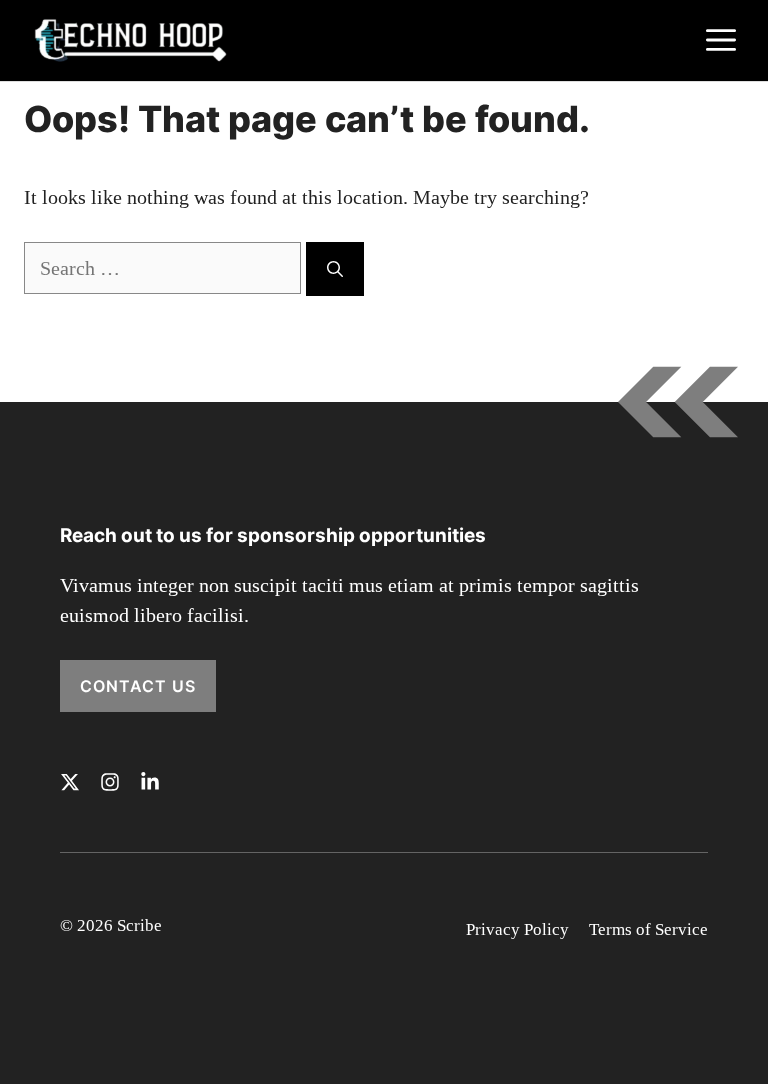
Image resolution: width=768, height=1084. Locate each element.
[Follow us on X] (70, 782)
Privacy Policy (517, 929)
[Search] (335, 269)
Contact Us (138, 686)
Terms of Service (648, 929)
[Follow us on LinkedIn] (150, 782)
